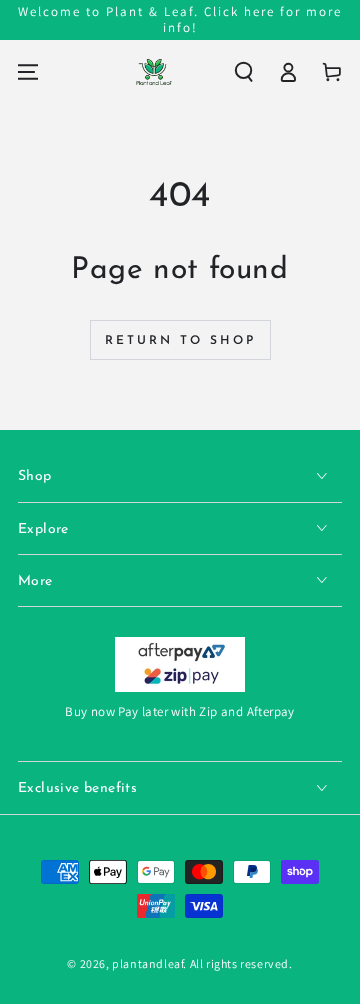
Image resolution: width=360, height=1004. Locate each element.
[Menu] (28, 72)
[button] (244, 72)
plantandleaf (147, 963)
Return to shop (180, 341)
